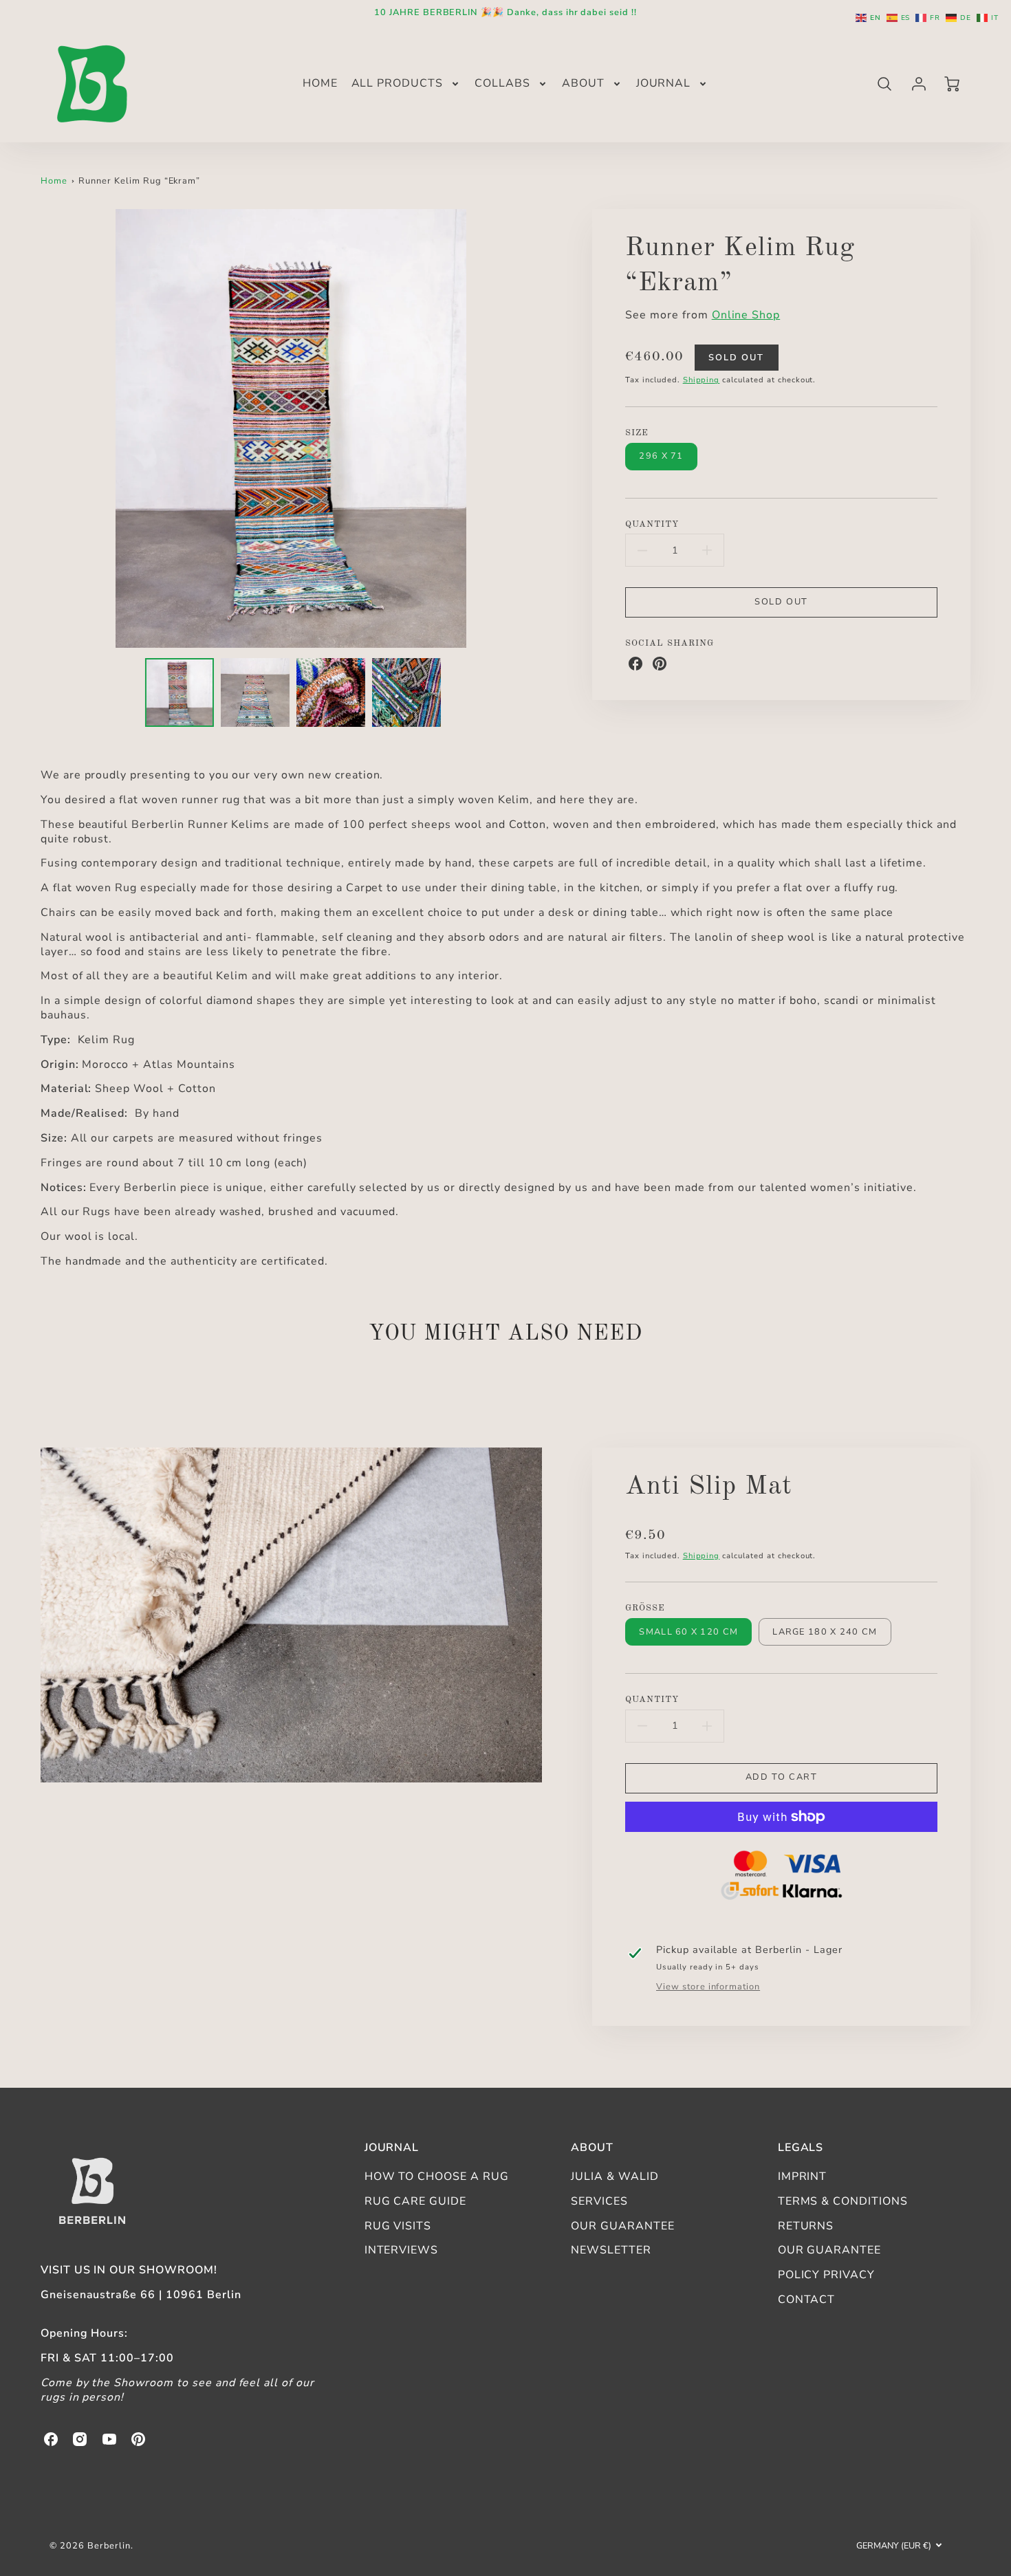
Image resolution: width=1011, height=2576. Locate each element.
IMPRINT (803, 2176)
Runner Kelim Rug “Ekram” (139, 181)
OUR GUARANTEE (622, 2226)
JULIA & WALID (615, 2176)
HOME (320, 84)
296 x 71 (661, 456)
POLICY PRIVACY (826, 2275)
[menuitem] (320, 84)
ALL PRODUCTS (398, 84)
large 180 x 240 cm (825, 1632)
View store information (708, 1987)
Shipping (702, 380)
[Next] (552, 428)
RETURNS (806, 2226)
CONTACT (807, 2300)
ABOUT (583, 84)
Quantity (652, 524)
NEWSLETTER (611, 2250)
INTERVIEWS (402, 2250)
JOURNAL (664, 84)
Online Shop (746, 315)
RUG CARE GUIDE (415, 2201)
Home (54, 181)
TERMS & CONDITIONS (843, 2201)
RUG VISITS (398, 2226)
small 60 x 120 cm (688, 1632)
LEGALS (801, 2148)
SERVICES (599, 2201)
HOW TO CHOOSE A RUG (437, 2176)
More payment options (781, 1877)
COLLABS (502, 84)
